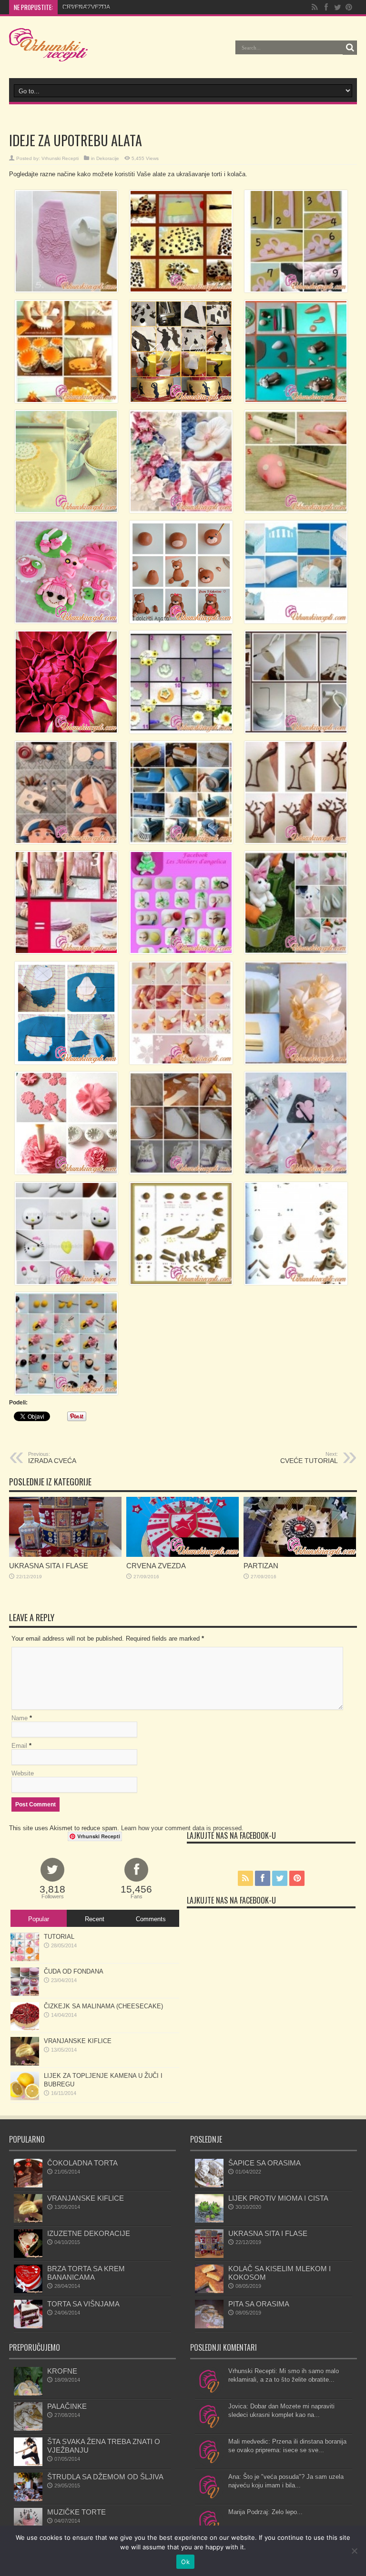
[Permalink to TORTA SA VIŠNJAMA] (28, 2326)
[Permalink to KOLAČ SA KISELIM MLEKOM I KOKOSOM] (209, 2291)
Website (23, 1773)
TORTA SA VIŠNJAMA (83, 2304)
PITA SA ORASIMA (259, 2304)
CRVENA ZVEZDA (86, 7)
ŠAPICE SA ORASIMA (264, 2163)
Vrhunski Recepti (60, 158)
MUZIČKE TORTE (76, 2512)
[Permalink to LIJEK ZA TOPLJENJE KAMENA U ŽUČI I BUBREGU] (25, 2098)
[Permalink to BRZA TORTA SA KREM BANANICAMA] (28, 2291)
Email (19, 1746)
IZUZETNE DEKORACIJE (89, 2233)
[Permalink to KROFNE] (28, 2393)
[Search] (350, 48)
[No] (354, 2551)
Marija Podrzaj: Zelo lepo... (265, 2512)
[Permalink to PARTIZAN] (300, 1555)
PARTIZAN (261, 1566)
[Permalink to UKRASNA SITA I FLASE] (65, 1555)
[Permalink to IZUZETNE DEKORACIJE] (28, 2256)
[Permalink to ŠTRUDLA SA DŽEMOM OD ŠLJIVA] (28, 2499)
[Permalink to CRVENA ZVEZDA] (183, 1555)
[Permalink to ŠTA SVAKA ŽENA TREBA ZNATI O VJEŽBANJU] (28, 2464)
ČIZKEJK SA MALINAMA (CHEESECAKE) (103, 2006)
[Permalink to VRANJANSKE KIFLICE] (25, 2063)
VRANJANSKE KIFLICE (78, 2041)
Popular (39, 1919)
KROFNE (62, 2371)
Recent (95, 1919)
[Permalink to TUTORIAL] (25, 1959)
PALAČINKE (67, 2406)
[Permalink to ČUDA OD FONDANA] (25, 1994)
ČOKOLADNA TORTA (82, 2163)
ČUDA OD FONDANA (74, 1971)
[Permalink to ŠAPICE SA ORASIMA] (209, 2185)
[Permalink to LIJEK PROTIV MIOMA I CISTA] (209, 2220)
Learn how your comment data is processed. (182, 1828)
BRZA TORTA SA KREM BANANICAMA (86, 2273)
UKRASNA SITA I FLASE (49, 1566)
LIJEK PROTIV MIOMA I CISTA (278, 2198)
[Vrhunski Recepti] (48, 54)
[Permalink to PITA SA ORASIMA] (209, 2326)
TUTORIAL (59, 1937)
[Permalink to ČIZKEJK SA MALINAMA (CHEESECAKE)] (25, 2029)
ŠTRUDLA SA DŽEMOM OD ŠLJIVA (105, 2477)
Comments (151, 1919)
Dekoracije (108, 158)
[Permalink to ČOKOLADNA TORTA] (28, 2185)
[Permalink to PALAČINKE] (28, 2429)
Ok (185, 2562)
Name (20, 1718)
